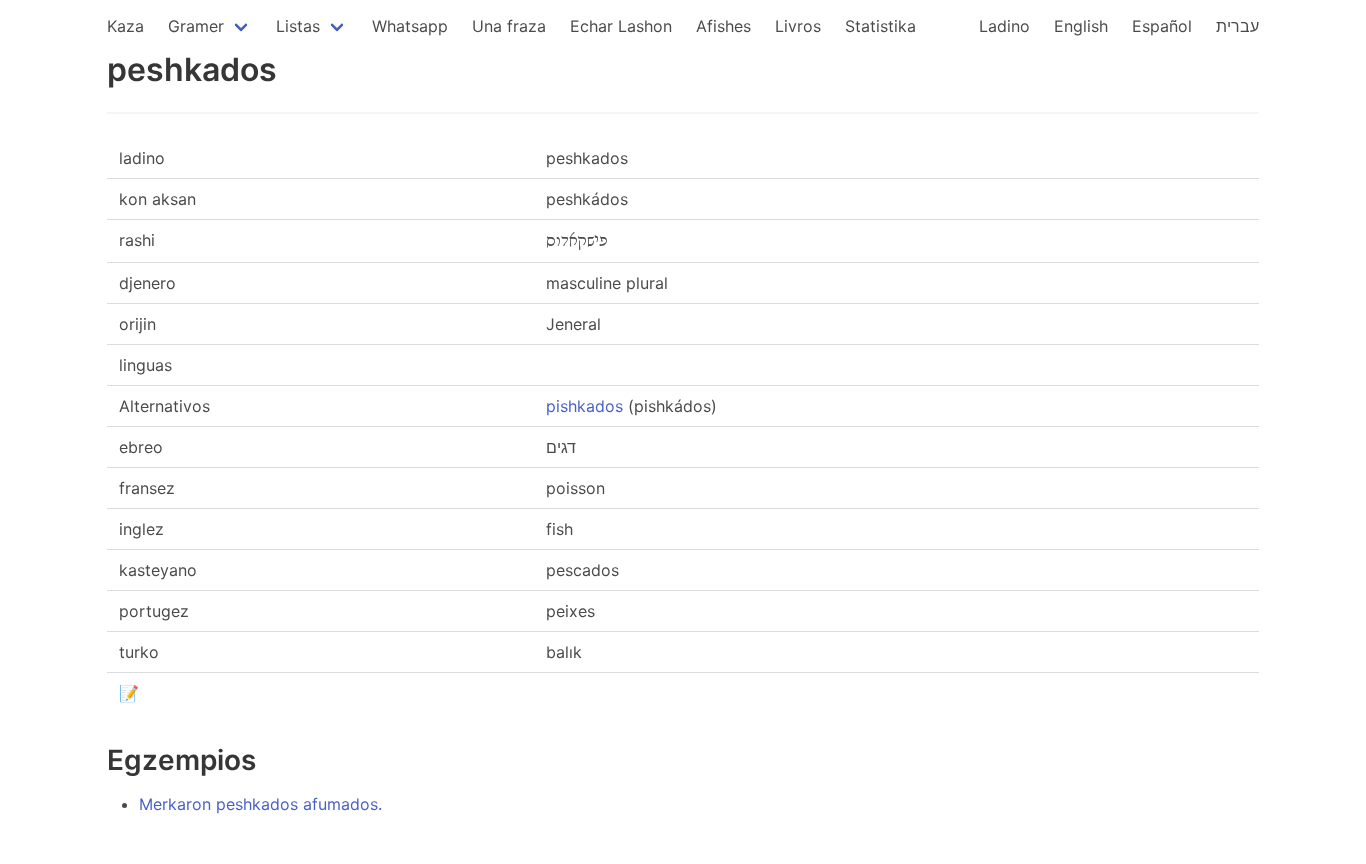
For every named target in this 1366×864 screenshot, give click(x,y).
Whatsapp (410, 26)
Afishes (723, 26)
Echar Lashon (621, 26)
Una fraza (509, 26)
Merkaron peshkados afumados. (260, 804)
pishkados (584, 406)
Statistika (880, 26)
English (1081, 26)
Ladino (1004, 26)
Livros (798, 26)
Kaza (125, 26)
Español (1162, 26)
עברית (1237, 26)
